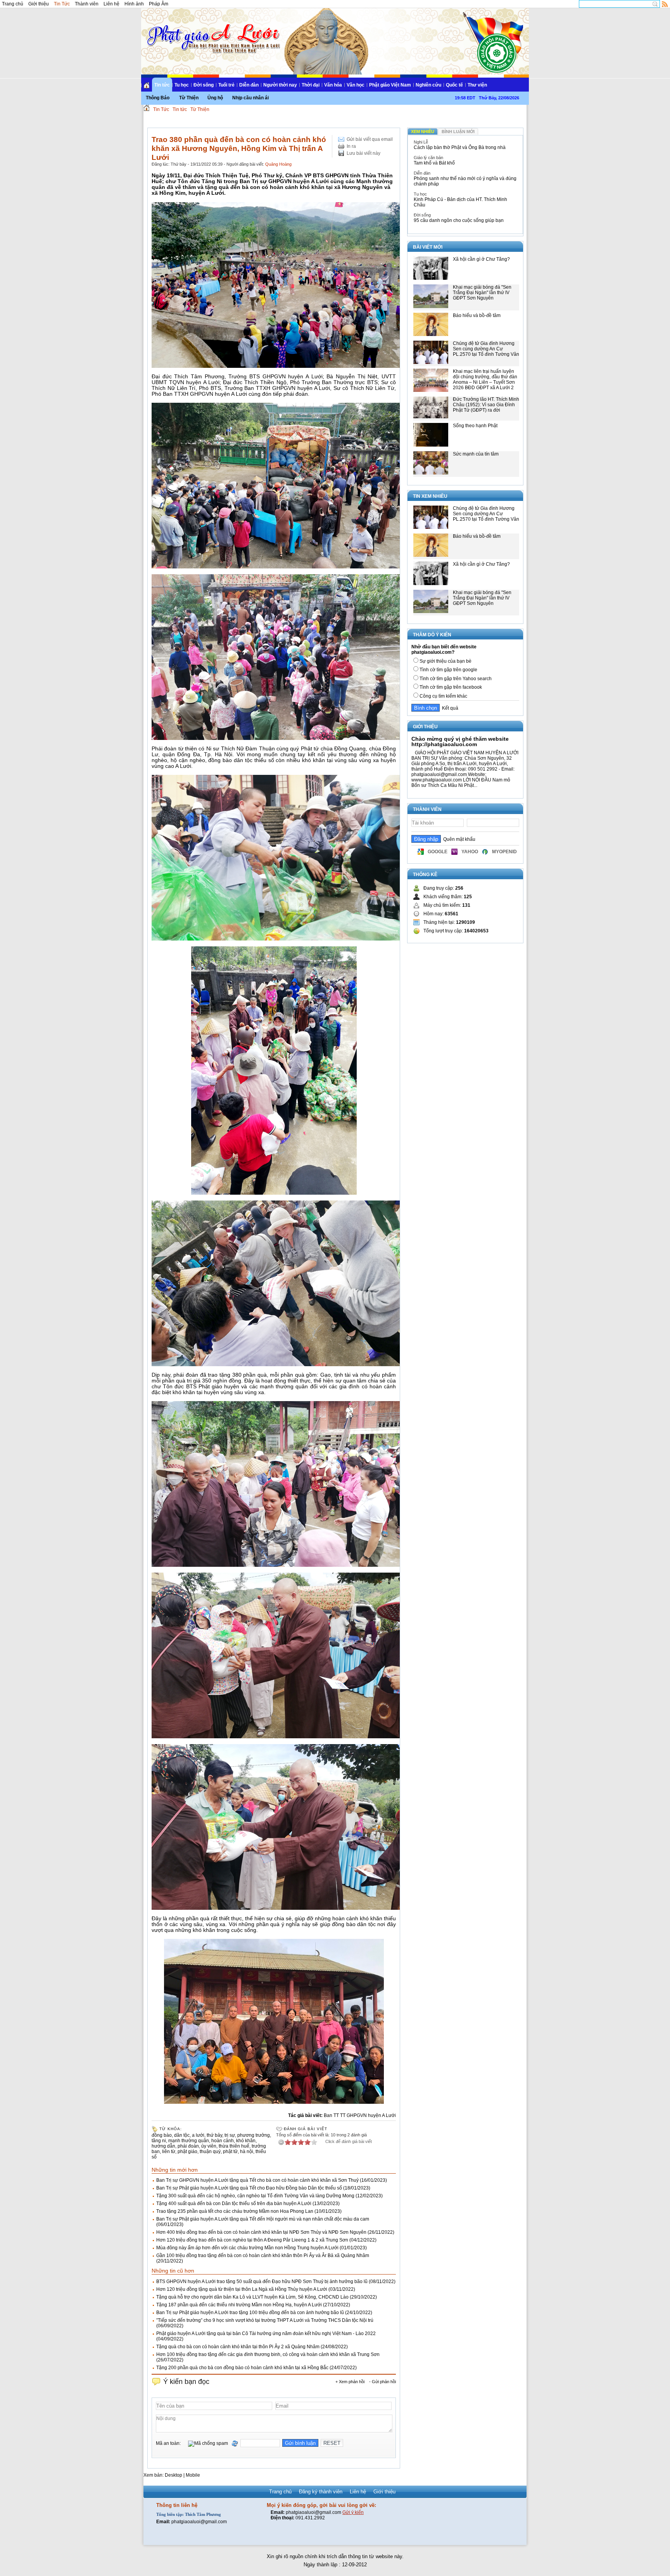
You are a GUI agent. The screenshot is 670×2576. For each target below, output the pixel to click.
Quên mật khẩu (458, 839)
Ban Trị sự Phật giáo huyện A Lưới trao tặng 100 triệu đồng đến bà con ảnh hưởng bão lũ (250, 2313)
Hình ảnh (134, 4)
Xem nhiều (423, 132)
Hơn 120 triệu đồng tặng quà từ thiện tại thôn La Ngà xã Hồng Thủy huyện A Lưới (242, 2289)
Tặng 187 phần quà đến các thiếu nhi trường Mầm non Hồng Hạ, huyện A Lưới (239, 2305)
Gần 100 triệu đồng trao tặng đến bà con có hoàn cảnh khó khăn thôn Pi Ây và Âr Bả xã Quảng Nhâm (263, 2256)
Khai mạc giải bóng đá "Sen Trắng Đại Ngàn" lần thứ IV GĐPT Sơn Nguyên (482, 293)
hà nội (247, 2152)
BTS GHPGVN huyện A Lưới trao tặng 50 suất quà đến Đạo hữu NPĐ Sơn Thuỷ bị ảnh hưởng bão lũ (262, 2282)
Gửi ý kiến (353, 2512)
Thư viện (477, 85)
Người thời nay (280, 85)
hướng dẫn (163, 2146)
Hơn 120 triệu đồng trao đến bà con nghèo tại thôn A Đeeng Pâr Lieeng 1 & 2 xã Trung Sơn (252, 2240)
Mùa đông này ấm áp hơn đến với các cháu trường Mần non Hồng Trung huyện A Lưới (247, 2248)
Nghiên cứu (428, 85)
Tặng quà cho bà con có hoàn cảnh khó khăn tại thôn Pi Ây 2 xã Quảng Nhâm (238, 2347)
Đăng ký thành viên (321, 2492)
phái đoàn (188, 2146)
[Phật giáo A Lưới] (212, 31)
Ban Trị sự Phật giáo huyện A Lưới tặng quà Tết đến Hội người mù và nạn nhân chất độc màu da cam (263, 2219)
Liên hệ (111, 4)
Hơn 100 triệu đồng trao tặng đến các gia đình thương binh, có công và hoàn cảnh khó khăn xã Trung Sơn (268, 2354)
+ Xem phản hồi (350, 2382)
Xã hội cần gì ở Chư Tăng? (481, 259)
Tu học (182, 85)
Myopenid (504, 852)
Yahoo (470, 852)
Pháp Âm (159, 4)
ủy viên (209, 2146)
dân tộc (182, 2135)
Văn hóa (333, 85)
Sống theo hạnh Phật (475, 426)
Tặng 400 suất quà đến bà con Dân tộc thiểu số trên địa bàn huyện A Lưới (234, 2204)
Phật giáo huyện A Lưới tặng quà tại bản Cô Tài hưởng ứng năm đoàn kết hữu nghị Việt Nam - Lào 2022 (266, 2333)
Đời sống (204, 85)
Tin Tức (62, 4)
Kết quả (449, 708)
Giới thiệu (39, 4)
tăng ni (159, 2141)
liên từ (169, 2152)
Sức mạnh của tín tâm (476, 454)
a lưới (198, 2135)
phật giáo (187, 2152)
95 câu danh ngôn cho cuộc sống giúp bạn (459, 220)
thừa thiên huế (234, 2146)
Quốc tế (454, 85)
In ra (351, 146)
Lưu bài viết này (363, 153)
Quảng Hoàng (278, 164)
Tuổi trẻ (226, 85)
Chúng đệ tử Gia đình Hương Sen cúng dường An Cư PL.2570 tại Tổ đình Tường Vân (486, 349)
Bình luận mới (458, 132)
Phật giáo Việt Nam (390, 85)
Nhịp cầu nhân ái (250, 98)
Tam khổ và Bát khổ (434, 163)
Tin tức (162, 85)
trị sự (230, 2135)
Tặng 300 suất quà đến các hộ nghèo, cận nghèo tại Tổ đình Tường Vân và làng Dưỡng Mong (255, 2196)
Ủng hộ (215, 98)
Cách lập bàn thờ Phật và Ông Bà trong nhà (460, 147)
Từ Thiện (189, 98)
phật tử (230, 2152)
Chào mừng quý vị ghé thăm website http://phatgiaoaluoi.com (460, 741)
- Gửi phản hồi (382, 2382)
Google (438, 852)
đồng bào (162, 2135)
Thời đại (311, 85)
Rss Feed (665, 4)
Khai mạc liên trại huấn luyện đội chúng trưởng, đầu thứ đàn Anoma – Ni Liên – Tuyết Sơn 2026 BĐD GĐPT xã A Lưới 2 (485, 379)
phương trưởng (254, 2135)
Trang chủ (13, 4)
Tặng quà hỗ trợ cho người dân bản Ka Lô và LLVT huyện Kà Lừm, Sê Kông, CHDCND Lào (252, 2297)
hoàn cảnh (223, 2141)
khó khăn (246, 2141)
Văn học (356, 85)
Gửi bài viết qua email (370, 139)
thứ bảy (214, 2135)
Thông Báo (158, 98)
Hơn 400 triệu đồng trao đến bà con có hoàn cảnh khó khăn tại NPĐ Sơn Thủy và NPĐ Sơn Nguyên (261, 2232)
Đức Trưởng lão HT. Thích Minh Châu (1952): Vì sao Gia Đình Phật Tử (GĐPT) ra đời (486, 405)
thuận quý (210, 2152)
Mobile (193, 2475)
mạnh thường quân (189, 2141)
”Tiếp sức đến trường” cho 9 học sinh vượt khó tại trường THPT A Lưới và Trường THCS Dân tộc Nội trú (265, 2320)
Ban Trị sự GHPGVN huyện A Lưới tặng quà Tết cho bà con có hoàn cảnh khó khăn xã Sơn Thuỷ (257, 2180)
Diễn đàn (249, 85)
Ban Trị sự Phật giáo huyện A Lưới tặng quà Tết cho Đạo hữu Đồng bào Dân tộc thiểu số (249, 2188)
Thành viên (87, 4)
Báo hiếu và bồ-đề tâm (477, 315)
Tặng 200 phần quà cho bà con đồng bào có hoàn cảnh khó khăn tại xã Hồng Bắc (242, 2368)
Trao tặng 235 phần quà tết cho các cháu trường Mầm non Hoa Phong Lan (235, 2211)
